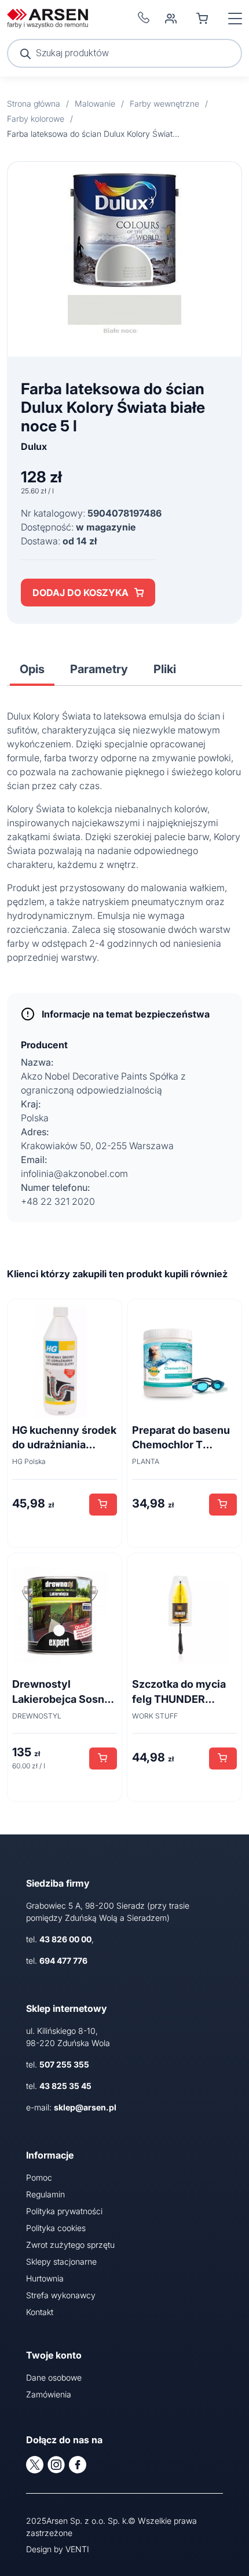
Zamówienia (49, 2394)
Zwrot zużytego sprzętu (70, 2245)
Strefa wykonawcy (61, 2295)
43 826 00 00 (65, 1939)
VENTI (77, 2549)
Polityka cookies (56, 2228)
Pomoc (39, 2177)
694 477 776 (63, 1961)
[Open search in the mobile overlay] (124, 53)
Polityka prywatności (64, 2211)
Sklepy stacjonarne (61, 2261)
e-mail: (71, 2107)
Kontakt (40, 2312)
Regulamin (45, 2194)
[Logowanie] (171, 19)
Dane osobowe (54, 2377)
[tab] (32, 669)
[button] (103, 1505)
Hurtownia (45, 2278)
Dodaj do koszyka (80, 593)
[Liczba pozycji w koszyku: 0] (202, 19)
